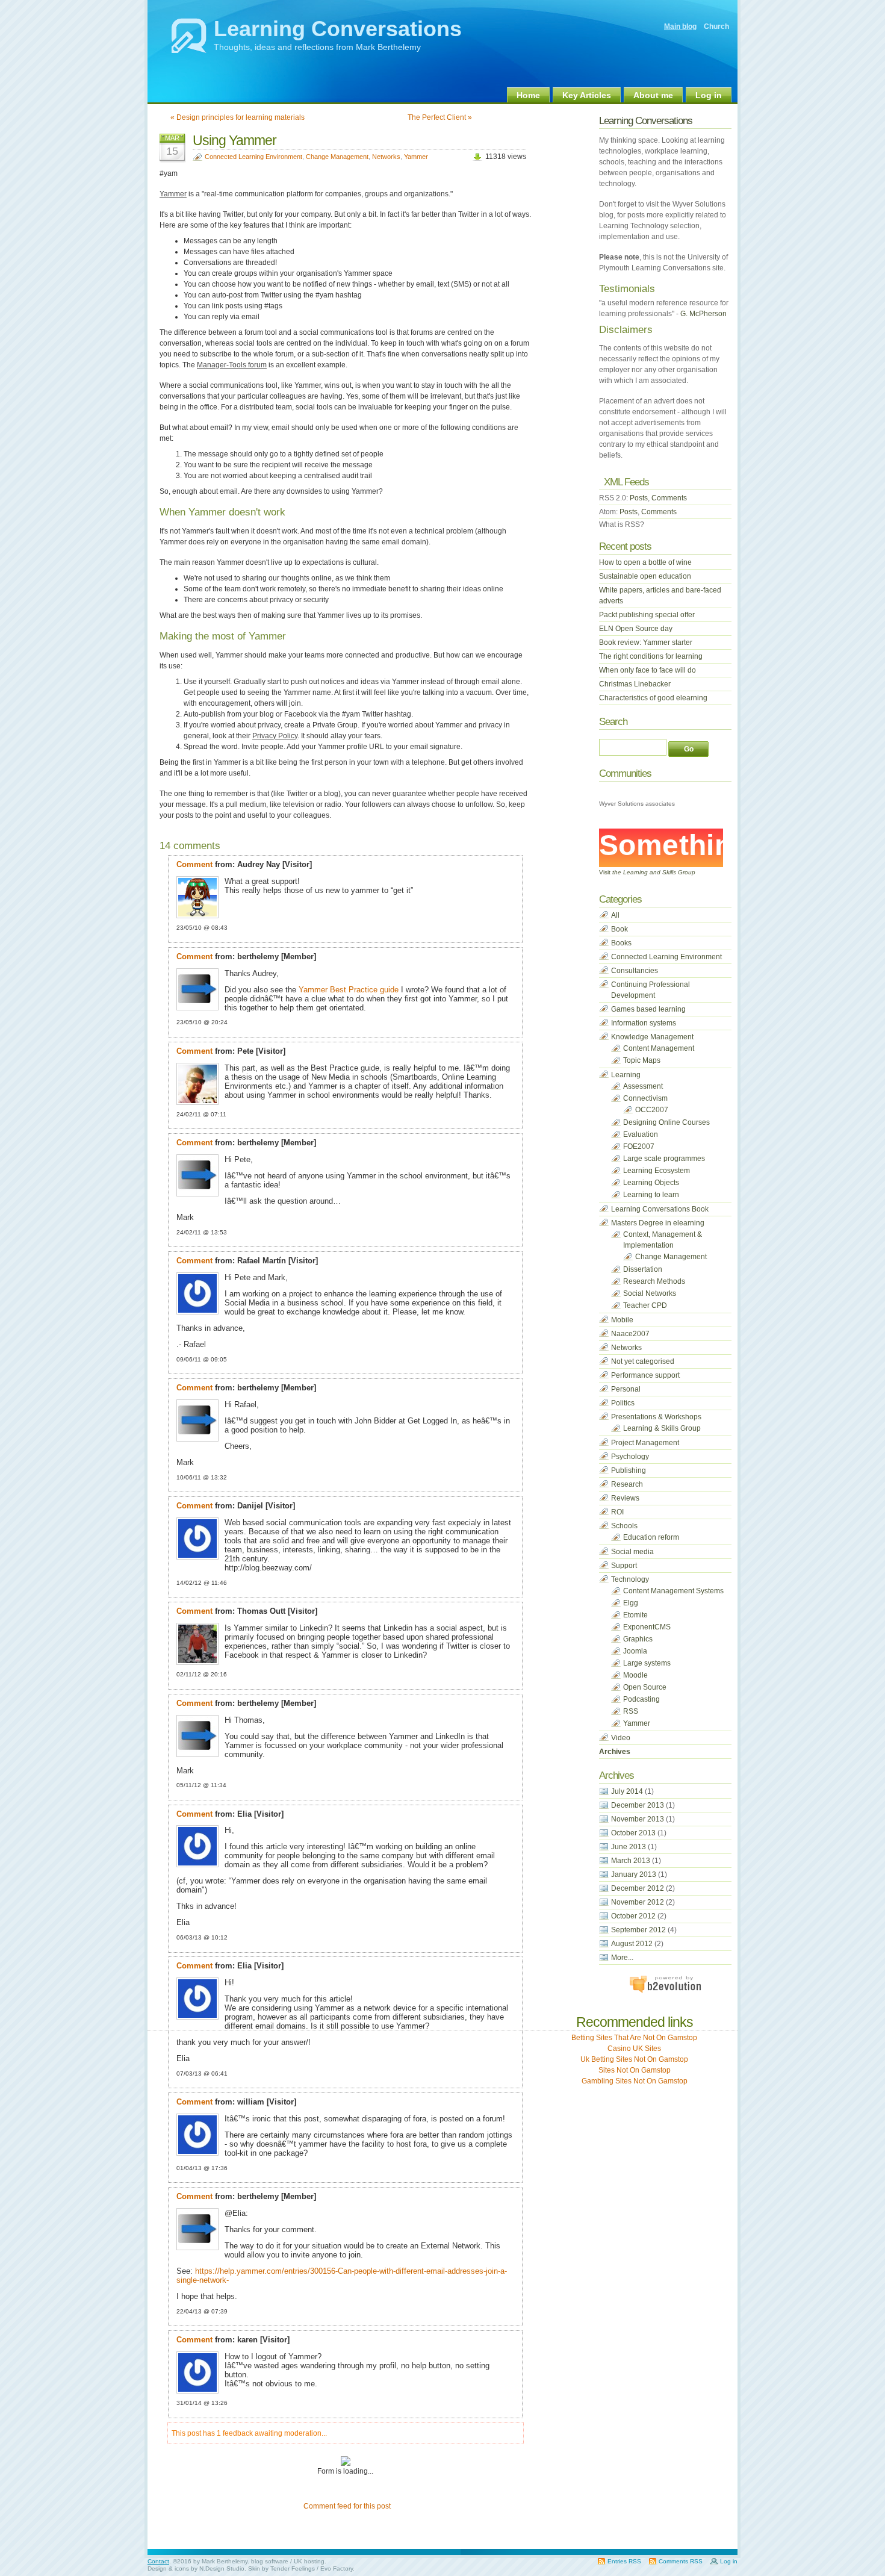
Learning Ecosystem (657, 1171)
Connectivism (645, 1098)
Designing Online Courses (666, 1122)
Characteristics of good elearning (653, 698)
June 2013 (629, 1847)
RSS (631, 1711)
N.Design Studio (222, 2568)
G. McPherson (703, 314)
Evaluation (641, 1134)
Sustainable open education (645, 576)
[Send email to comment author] (315, 864)
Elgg (631, 1603)
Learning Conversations (338, 29)
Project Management (645, 1443)
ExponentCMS (647, 1627)
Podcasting (641, 1699)
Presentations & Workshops (656, 1417)
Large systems (647, 1663)
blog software (270, 2561)
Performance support (645, 1375)
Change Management (337, 157)
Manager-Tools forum (232, 365)
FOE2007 (639, 1146)
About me (653, 95)
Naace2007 (630, 1334)
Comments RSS (681, 2561)
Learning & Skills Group (662, 1428)
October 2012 (633, 1916)
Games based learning (648, 1009)
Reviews (625, 1498)
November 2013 (638, 1819)
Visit (647, 872)
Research (627, 1484)
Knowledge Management (652, 1037)
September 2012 (638, 1930)
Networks (386, 157)
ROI (617, 1512)
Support (624, 1566)
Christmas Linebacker (635, 684)
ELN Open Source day (636, 629)
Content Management (659, 1048)
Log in (709, 95)
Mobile (622, 1320)
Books (621, 943)
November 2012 (638, 1902)
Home (528, 95)
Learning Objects (651, 1183)
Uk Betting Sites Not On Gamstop (634, 2059)
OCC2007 (652, 1110)
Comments (669, 498)
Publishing (629, 1470)
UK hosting (309, 2561)
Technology (630, 1579)
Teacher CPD (645, 1305)
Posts (639, 498)
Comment (194, 864)
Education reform (651, 1537)
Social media (632, 1552)
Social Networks (650, 1293)
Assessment (643, 1086)
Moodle (635, 1675)
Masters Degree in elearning (658, 1223)
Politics (623, 1403)
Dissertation (643, 1269)
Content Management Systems (673, 1591)
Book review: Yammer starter (646, 642)
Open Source (645, 1687)
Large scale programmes (664, 1159)
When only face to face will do (647, 670)
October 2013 (633, 1833)
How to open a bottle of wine (645, 562)
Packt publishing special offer (647, 615)
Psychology (630, 1457)
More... (622, 1958)
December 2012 (638, 1888)
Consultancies (635, 971)
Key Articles (587, 95)
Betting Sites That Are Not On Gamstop (634, 2038)
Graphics (638, 1639)
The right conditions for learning (651, 656)
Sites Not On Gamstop (635, 2070)
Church (716, 26)
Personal (626, 1389)
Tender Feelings (293, 2568)
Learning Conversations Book (660, 1209)
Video (621, 1738)
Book (619, 929)
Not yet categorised (643, 1361)
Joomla (635, 1651)
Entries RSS (624, 2561)
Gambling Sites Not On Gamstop (635, 2081)
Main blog (680, 26)
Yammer (416, 157)
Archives (615, 1752)
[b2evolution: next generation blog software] (665, 1991)
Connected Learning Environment (253, 157)
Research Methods (654, 1281)
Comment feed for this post (346, 2506)
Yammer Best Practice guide (349, 990)
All (615, 915)
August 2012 (632, 1944)
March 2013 (631, 1861)
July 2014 (627, 1791)
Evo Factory (337, 2568)
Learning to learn (651, 1195)
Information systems (644, 1023)
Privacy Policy (275, 736)
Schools (624, 1526)
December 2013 (638, 1805)
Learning (626, 1075)
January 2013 (634, 1874)
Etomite (635, 1615)
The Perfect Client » (440, 117)
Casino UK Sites (634, 2049)
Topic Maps (642, 1060)
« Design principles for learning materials (238, 117)
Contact (158, 2561)
